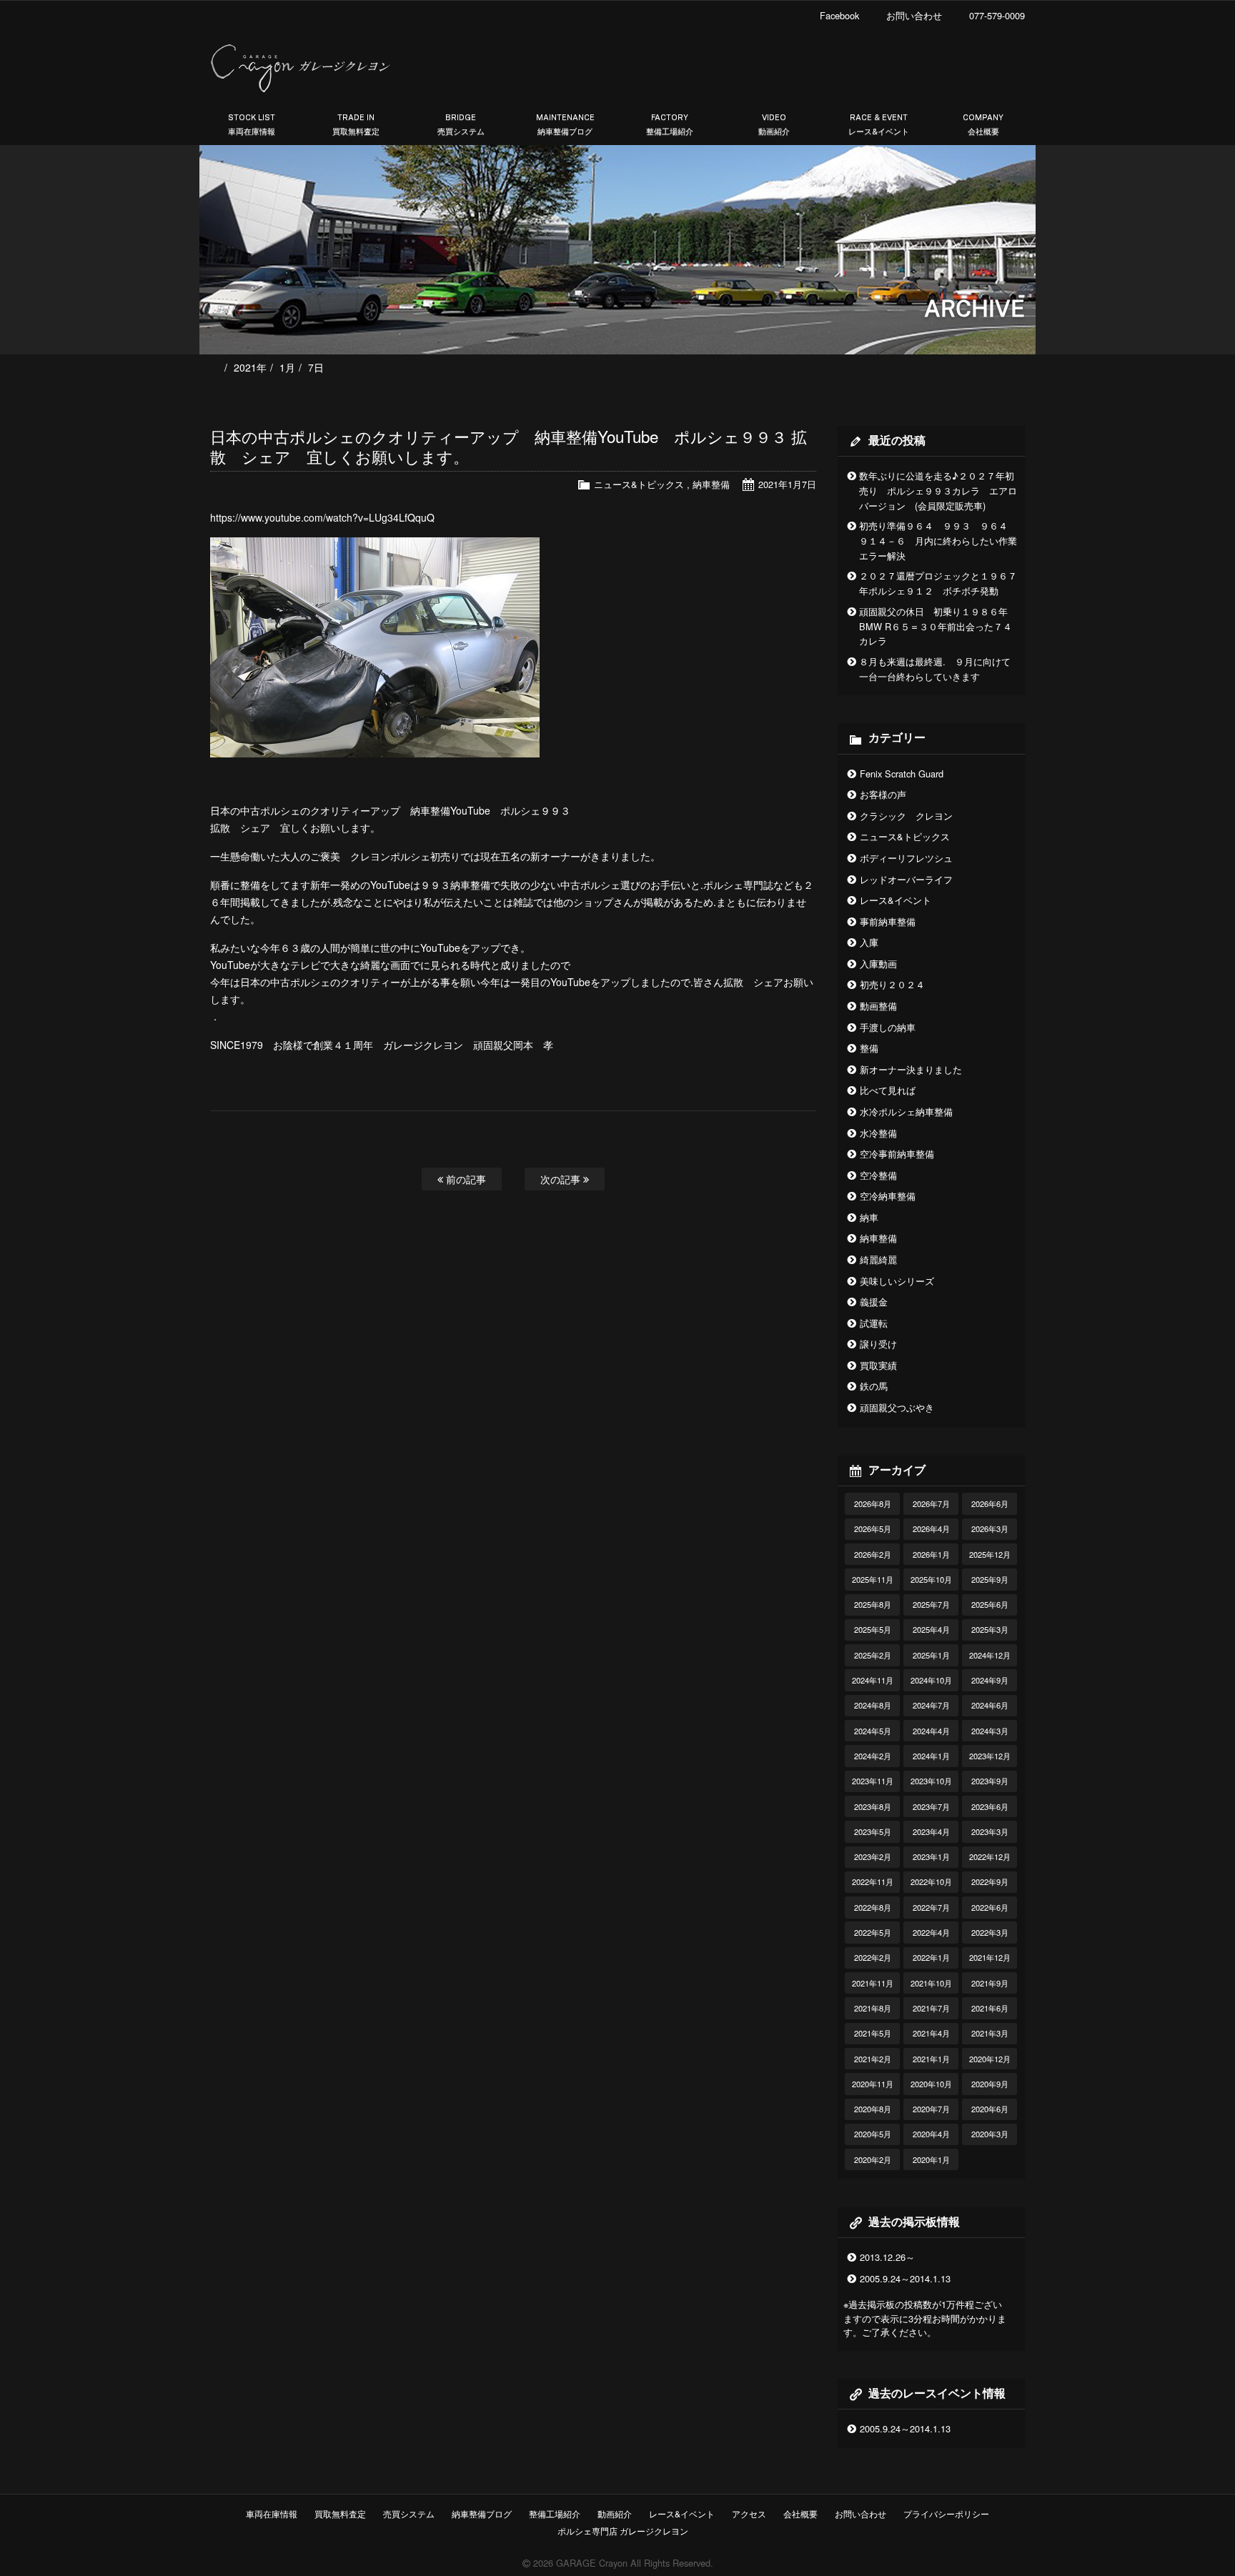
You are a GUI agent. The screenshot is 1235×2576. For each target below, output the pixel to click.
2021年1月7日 (787, 484)
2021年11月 (873, 1983)
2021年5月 (873, 2033)
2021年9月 (990, 1983)
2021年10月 (931, 1983)
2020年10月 (931, 2084)
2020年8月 (873, 2109)
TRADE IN (356, 125)
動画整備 (878, 1006)
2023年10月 (931, 1781)
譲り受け (878, 1344)
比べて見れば (888, 1090)
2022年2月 (873, 1957)
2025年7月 (931, 1604)
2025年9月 (990, 1579)
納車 (869, 1217)
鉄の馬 (874, 1386)
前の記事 (465, 1179)
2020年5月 (873, 2134)
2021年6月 (990, 2008)
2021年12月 (990, 1957)
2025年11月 (873, 1579)
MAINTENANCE (565, 125)
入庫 (869, 942)
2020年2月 (873, 2159)
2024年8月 (873, 1705)
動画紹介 (615, 2513)
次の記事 (562, 1179)
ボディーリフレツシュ (906, 858)
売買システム (409, 2513)
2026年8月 (873, 1503)
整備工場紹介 (555, 2513)
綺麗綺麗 (878, 1259)
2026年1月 (931, 1554)
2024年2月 (873, 1756)
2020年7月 (931, 2109)
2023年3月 (990, 1831)
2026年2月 (873, 1554)
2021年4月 (931, 2033)
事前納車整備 (888, 921)
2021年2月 (873, 2059)
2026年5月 (873, 1528)
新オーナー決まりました (911, 1069)
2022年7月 (931, 1907)
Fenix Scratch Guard (902, 774)
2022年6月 (990, 1907)
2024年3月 (990, 1731)
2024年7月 (931, 1705)
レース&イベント (896, 900)
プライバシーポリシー (946, 2513)
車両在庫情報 (272, 2513)
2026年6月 (990, 1503)
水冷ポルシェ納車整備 (906, 1112)
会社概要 (800, 2513)
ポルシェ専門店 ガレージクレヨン (621, 2531)
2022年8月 (873, 1907)
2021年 (250, 367)
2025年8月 (873, 1604)
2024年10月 (931, 1680)
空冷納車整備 (888, 1196)
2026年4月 (931, 1528)
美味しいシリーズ (897, 1281)
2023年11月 (873, 1781)
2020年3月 (990, 2134)
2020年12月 (990, 2059)
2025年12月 (990, 1554)
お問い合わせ (860, 2513)
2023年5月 (873, 1831)
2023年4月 (931, 1831)
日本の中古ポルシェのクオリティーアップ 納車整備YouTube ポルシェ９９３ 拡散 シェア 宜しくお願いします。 (509, 446)
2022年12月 (990, 1856)
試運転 (874, 1323)
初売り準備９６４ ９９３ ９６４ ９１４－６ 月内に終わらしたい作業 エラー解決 (943, 541)
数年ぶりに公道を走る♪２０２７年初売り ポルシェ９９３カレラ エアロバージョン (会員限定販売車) (938, 491)
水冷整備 (878, 1133)
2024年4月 (931, 1731)
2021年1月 (931, 2059)
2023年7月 (931, 1806)
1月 (287, 367)
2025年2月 (873, 1655)
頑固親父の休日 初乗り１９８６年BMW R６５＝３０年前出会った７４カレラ (936, 626)
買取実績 (878, 1365)
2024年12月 (990, 1655)
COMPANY (983, 125)
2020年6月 (990, 2109)
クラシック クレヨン (906, 816)
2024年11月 (873, 1680)
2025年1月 (931, 1655)
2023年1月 (931, 1856)
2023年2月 (873, 1856)
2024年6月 (990, 1705)
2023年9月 (990, 1781)
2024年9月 (990, 1680)
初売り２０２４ (892, 984)
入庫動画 (878, 964)
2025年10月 (931, 1579)
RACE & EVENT (879, 125)
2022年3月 (990, 1932)
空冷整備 (878, 1175)
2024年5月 (873, 1731)
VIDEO (774, 125)
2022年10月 (931, 1881)
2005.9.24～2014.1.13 (905, 2278)
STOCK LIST (252, 125)
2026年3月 (990, 1528)
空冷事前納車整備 (897, 1154)
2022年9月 (990, 1881)
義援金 (874, 1302)
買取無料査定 (340, 2513)
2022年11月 (873, 1881)
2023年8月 (873, 1806)
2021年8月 (873, 2008)
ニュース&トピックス (639, 484)
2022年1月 (931, 1957)
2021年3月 (990, 2033)
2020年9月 (990, 2084)
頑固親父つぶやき (897, 1407)
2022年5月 (873, 1932)
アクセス (749, 2513)
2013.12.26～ (887, 2257)
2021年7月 (931, 2008)
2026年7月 (931, 1503)
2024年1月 (931, 1756)
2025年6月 (990, 1604)
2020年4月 (931, 2134)
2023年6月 (990, 1806)
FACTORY (670, 125)
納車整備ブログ (482, 2513)
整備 (869, 1048)
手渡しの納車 (888, 1027)
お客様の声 (883, 794)
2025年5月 (873, 1629)
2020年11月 (873, 2084)
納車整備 (711, 484)
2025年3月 (990, 1629)
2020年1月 (931, 2159)
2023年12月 (990, 1756)
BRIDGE (461, 125)
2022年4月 (931, 1932)
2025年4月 (931, 1629)
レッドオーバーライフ (906, 879)
